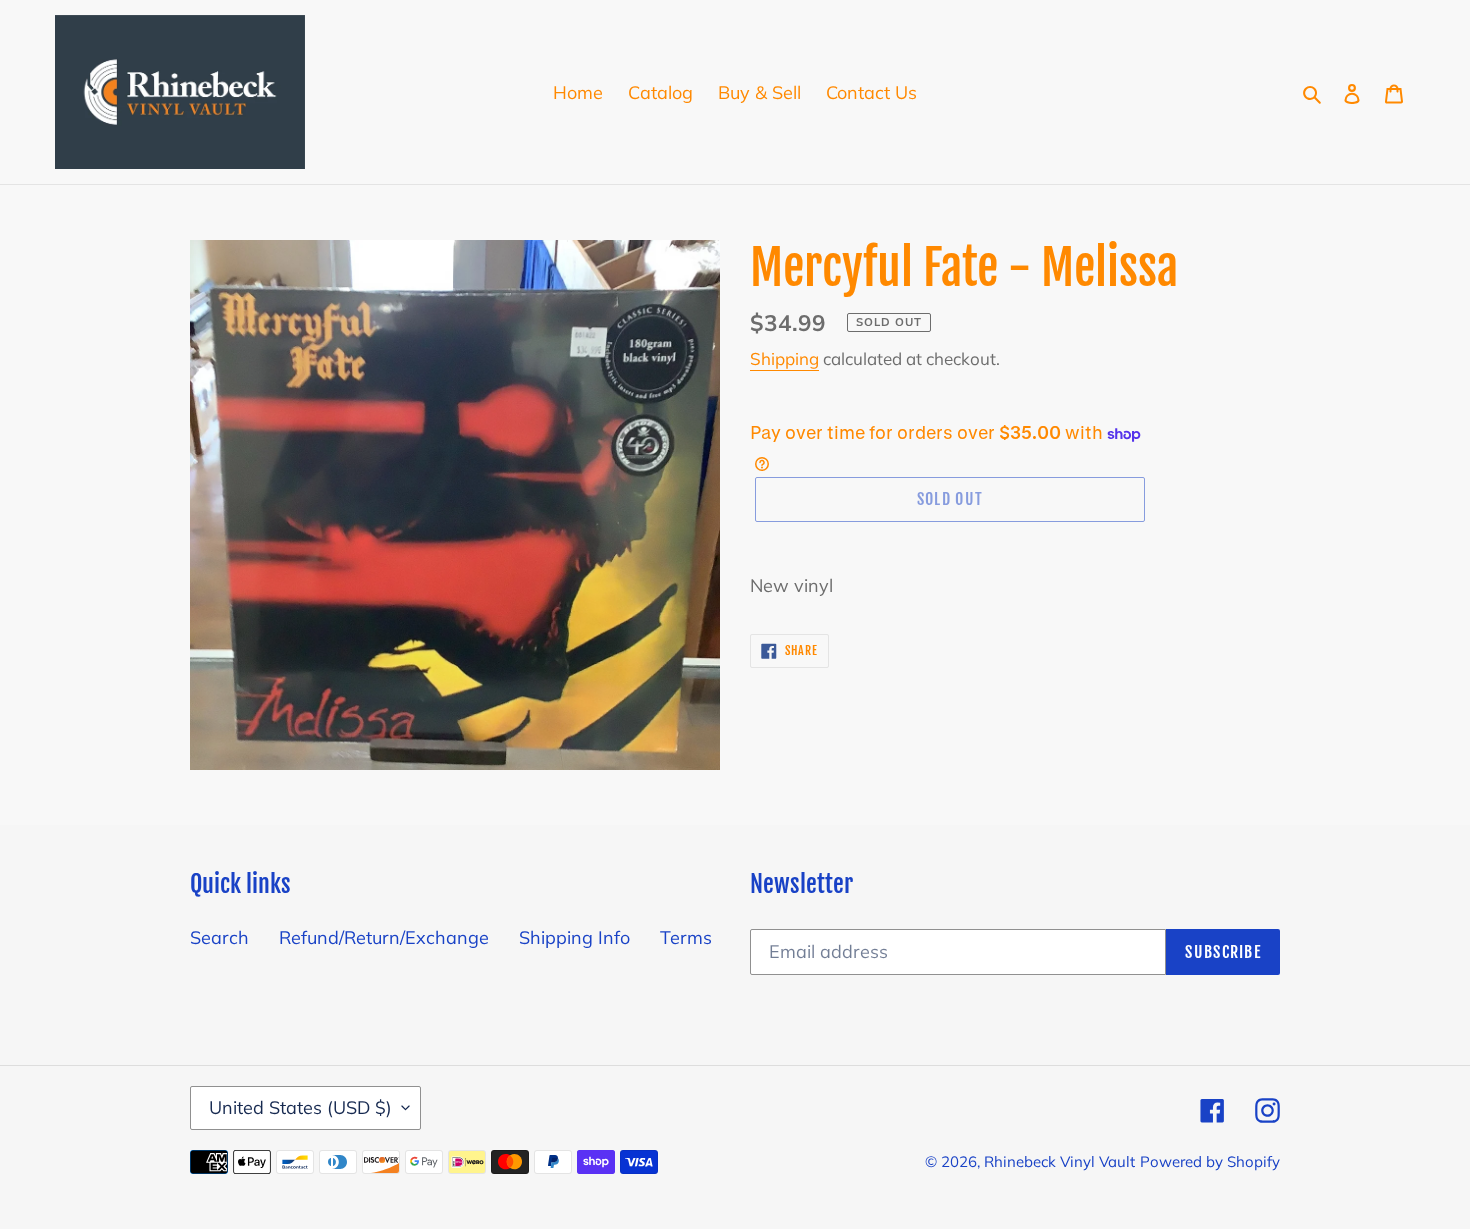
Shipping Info (574, 937)
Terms (686, 937)
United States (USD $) (300, 1107)
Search (219, 937)
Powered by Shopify (1210, 1161)
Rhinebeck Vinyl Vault (1059, 1161)
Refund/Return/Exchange (384, 937)
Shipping (784, 358)
